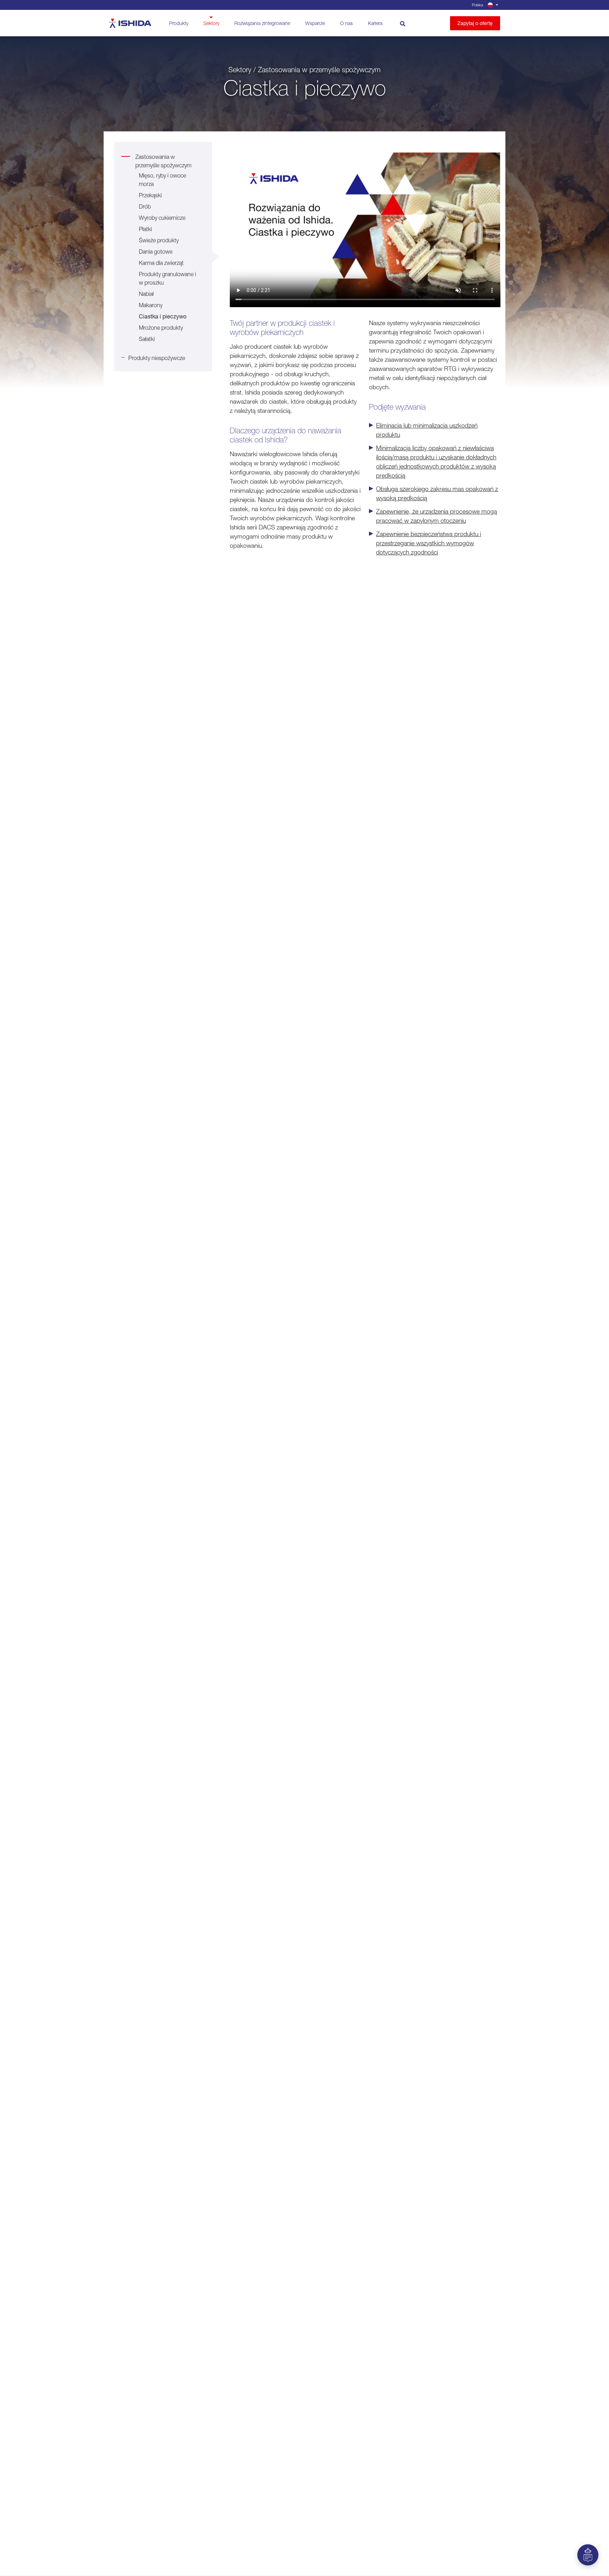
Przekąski (150, 195)
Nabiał (146, 294)
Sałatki (147, 339)
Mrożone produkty (161, 328)
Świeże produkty (159, 240)
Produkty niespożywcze (157, 358)
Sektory (211, 23)
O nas (346, 23)
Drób (145, 206)
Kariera (375, 23)
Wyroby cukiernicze (162, 218)
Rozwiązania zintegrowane (262, 23)
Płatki (145, 229)
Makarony (151, 305)
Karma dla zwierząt (161, 263)
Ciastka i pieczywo (163, 316)
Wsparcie (315, 23)
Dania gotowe (156, 252)
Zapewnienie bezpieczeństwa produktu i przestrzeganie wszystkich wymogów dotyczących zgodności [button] (429, 543)
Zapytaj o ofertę (475, 23)
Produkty (179, 23)
